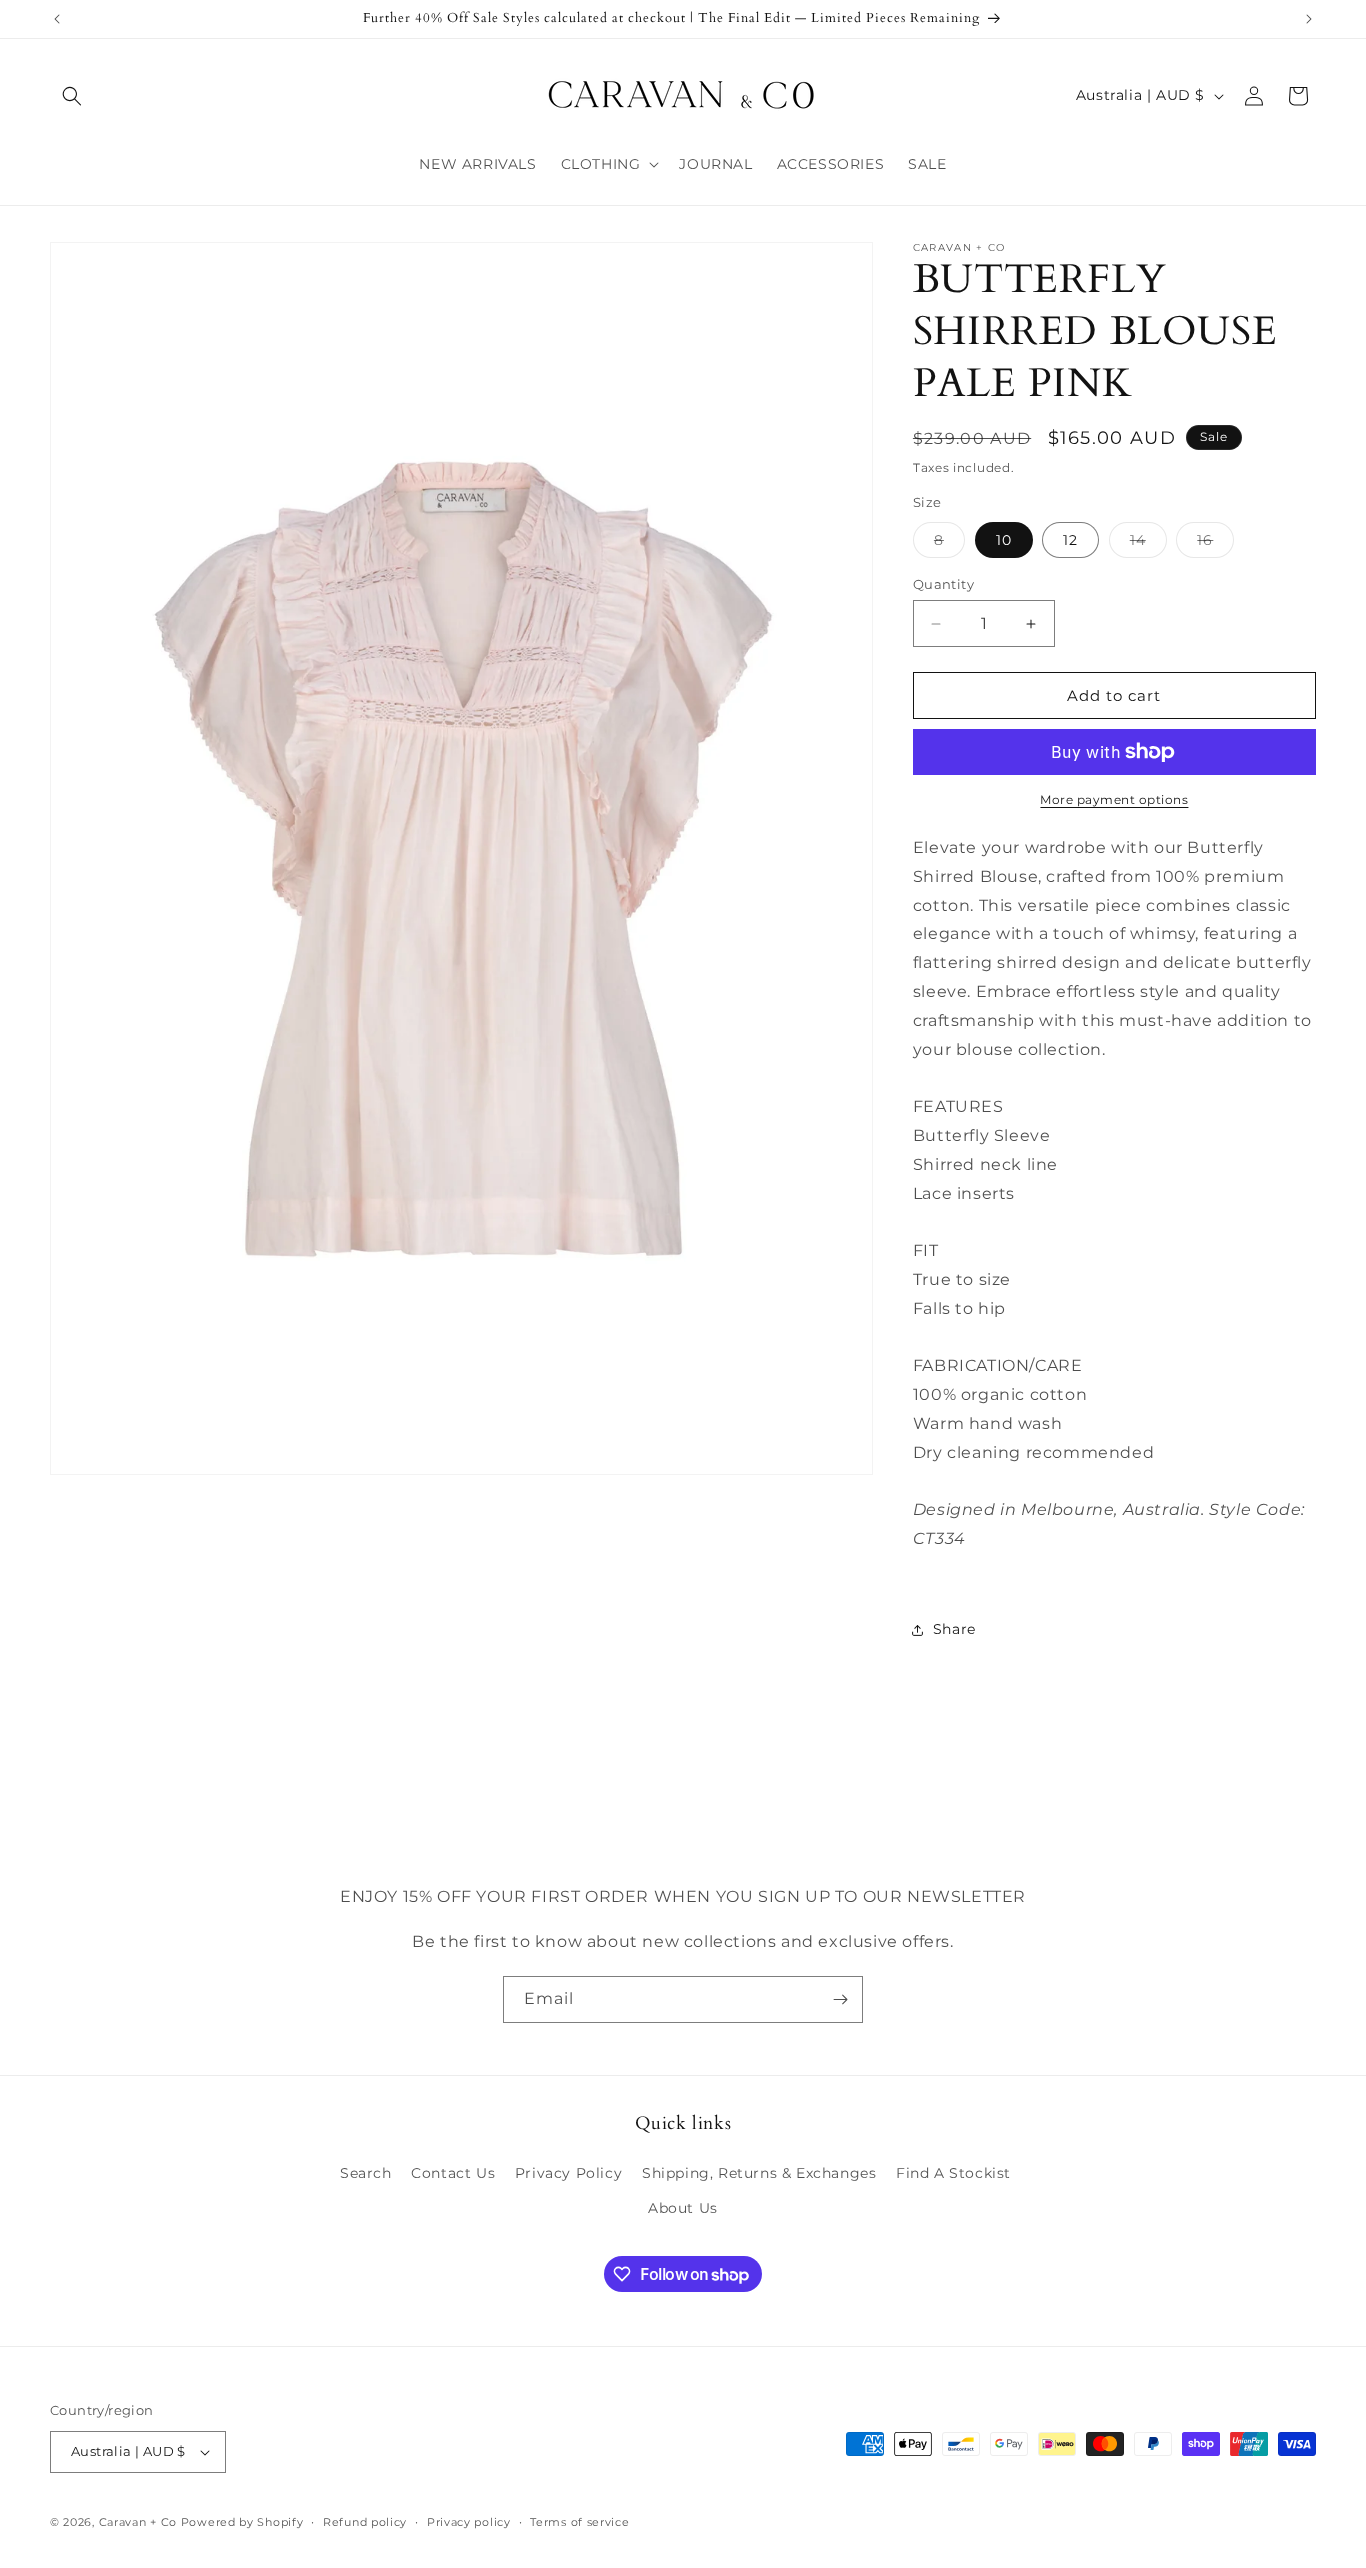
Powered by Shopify (242, 2522)
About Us (683, 2208)
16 (1215, 544)
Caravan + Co (138, 2522)
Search (366, 2173)
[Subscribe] (840, 1999)
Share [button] (954, 1629)
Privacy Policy (568, 2173)
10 (1004, 540)
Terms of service (579, 2522)
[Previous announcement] (57, 19)
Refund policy (365, 2522)
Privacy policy (469, 2522)
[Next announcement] (1309, 19)
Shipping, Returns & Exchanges (759, 2173)
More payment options (1114, 799)
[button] (72, 96)
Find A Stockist (953, 2173)
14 (1148, 544)
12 (1070, 540)
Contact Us (453, 2173)
